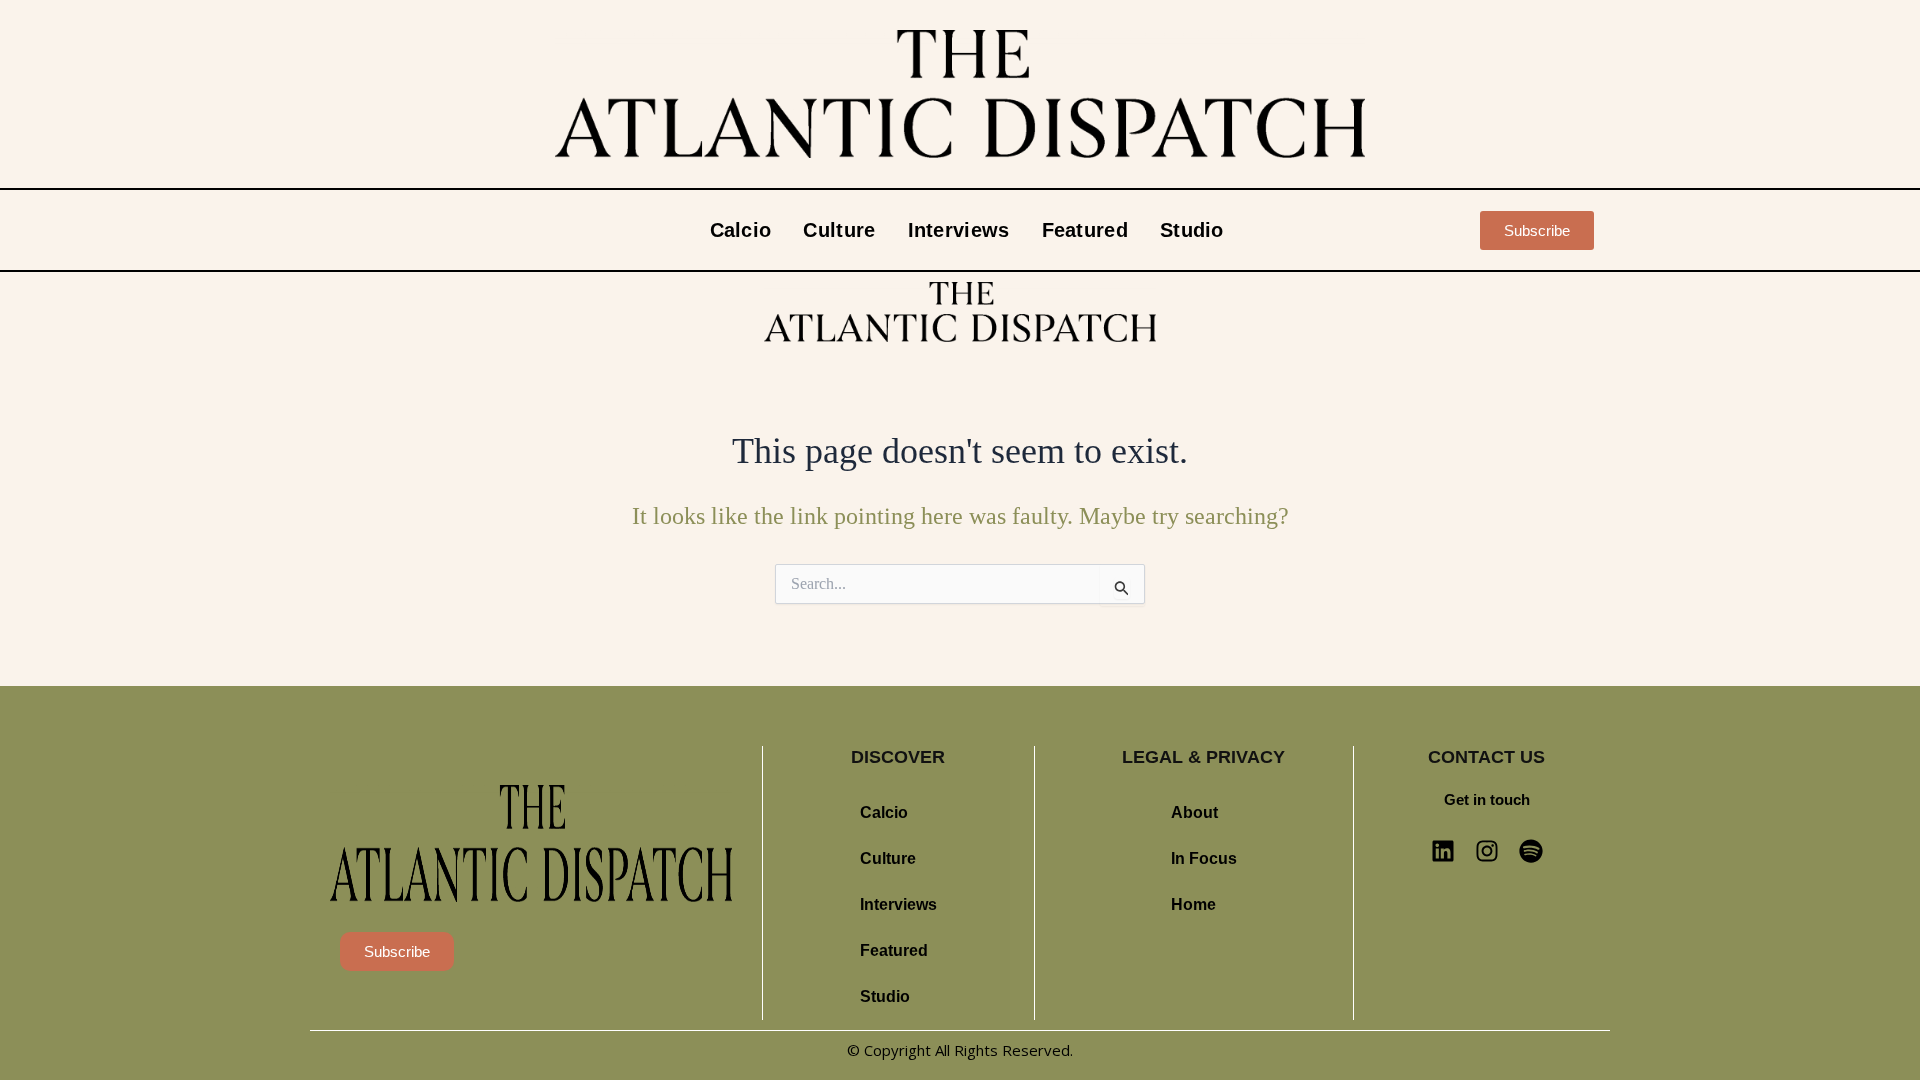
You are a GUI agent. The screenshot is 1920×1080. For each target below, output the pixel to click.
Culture (839, 230)
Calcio (741, 230)
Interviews (959, 230)
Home (1193, 904)
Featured (1085, 230)
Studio (1192, 230)
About (1194, 812)
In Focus (1204, 858)
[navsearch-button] (1441, 230)
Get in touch (1487, 799)
